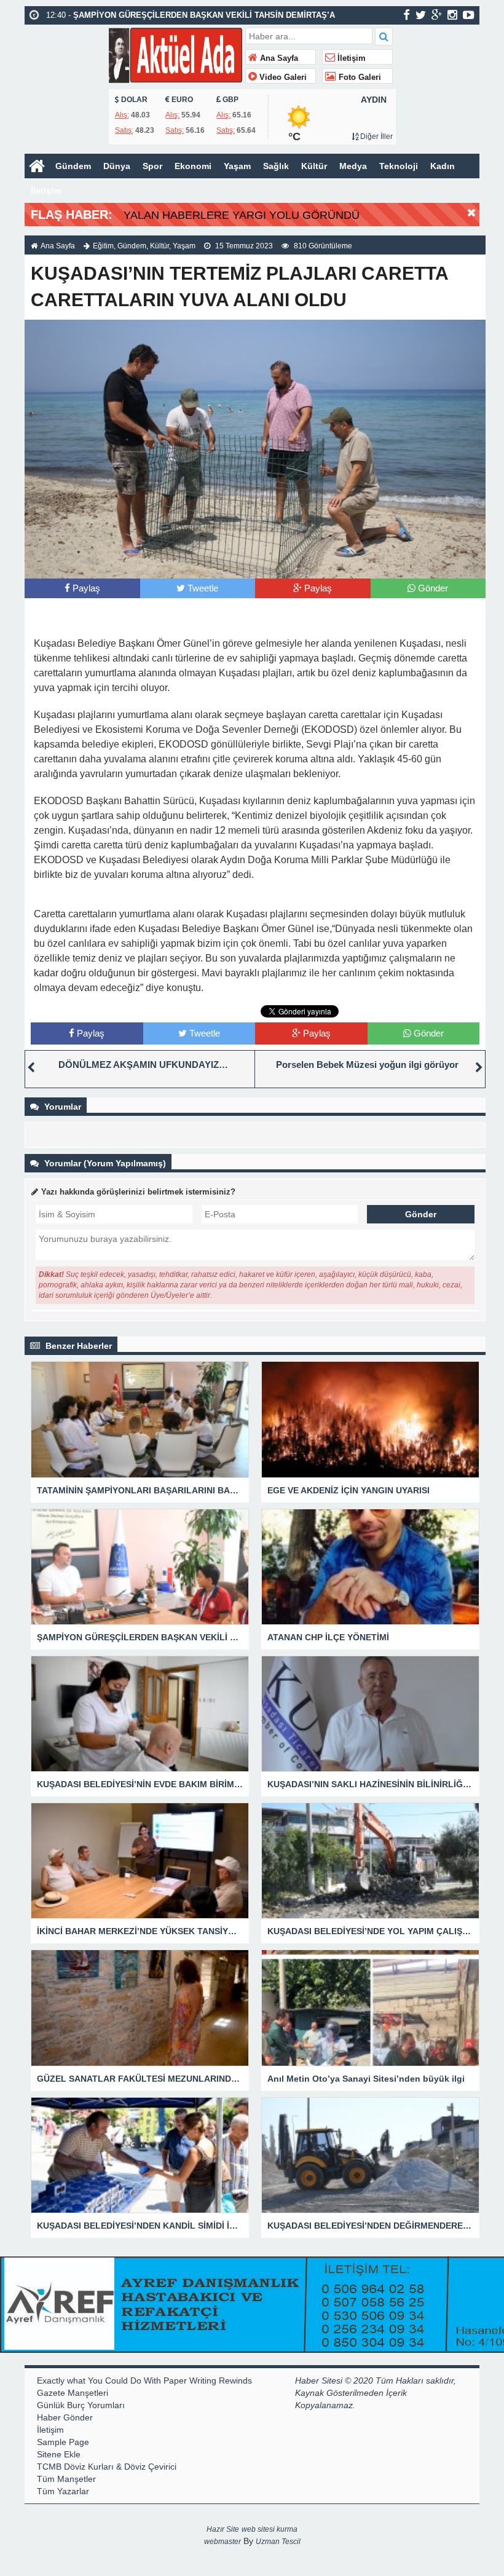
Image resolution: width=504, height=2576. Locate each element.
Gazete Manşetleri (73, 2393)
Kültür (314, 166)
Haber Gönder (65, 2417)
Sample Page (63, 2442)
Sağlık (276, 166)
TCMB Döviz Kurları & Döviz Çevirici (107, 2467)
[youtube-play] (469, 15)
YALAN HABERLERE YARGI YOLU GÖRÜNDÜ (242, 215)
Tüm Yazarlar (63, 2491)
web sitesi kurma (270, 2529)
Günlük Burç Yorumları (81, 2405)
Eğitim (103, 246)
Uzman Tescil (278, 2542)
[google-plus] (437, 15)
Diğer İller (376, 136)
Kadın (443, 166)
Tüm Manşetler (66, 2479)
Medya (353, 166)
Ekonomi (193, 166)
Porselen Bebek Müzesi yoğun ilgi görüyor (367, 1065)
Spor (152, 166)
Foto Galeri (359, 77)
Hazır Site (223, 2529)
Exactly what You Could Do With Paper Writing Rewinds (144, 2380)
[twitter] (421, 15)
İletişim (350, 58)
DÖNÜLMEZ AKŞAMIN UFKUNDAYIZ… (143, 1065)
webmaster (222, 2542)
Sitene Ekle (59, 2454)
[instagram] (452, 15)
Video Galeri (282, 77)
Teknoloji (399, 166)
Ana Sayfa (278, 58)
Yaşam (237, 166)
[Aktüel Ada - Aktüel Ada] (175, 54)
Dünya (117, 166)
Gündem (73, 166)
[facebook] (407, 15)
